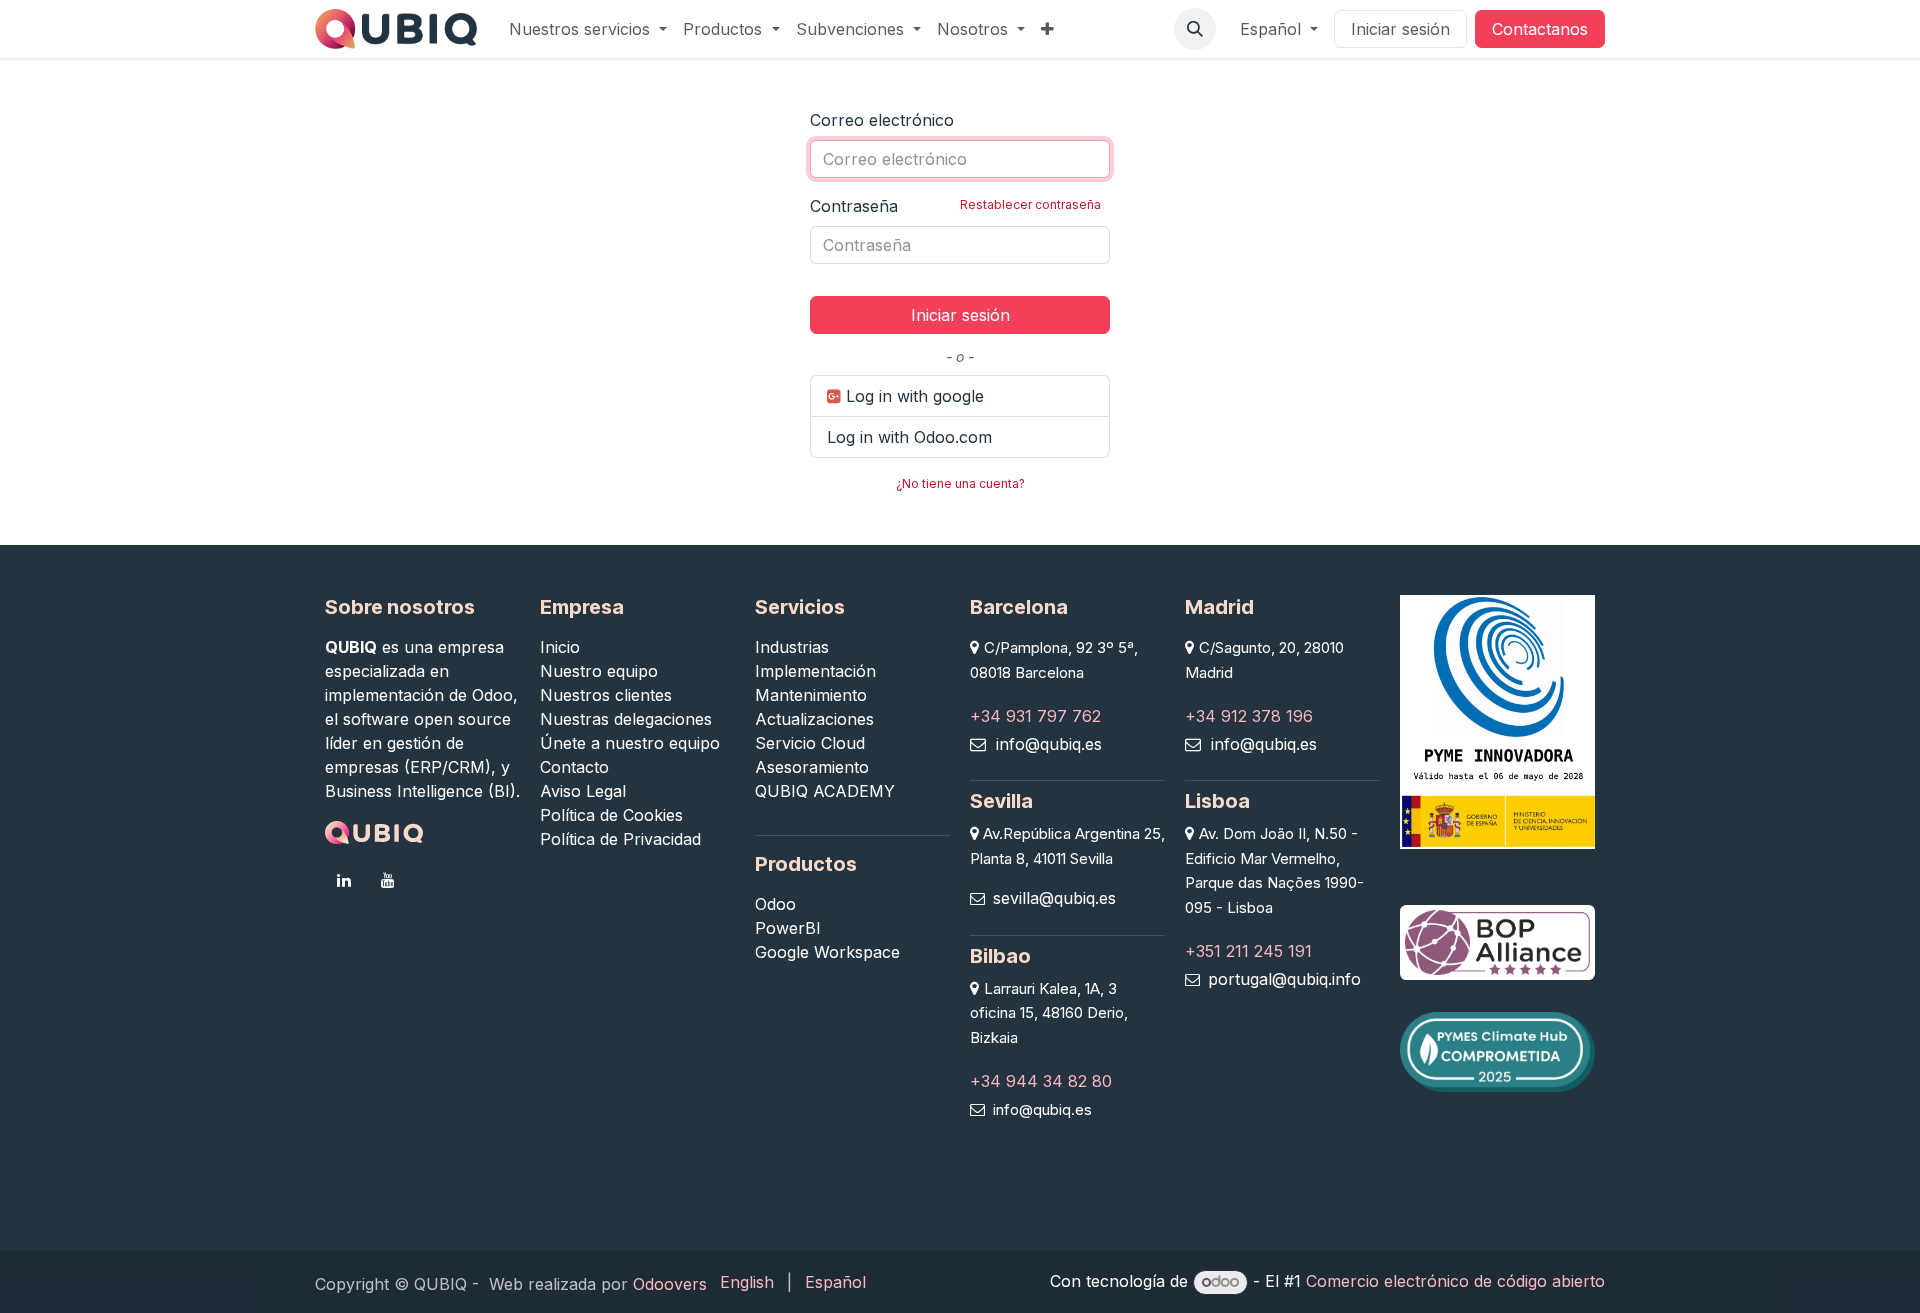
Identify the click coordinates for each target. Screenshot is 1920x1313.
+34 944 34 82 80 (1041, 1081)
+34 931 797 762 (1035, 716)
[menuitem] (588, 29)
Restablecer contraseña (1030, 204)
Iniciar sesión (1400, 29)
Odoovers (670, 1284)
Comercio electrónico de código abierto (1455, 1281)
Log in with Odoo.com (909, 437)
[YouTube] (388, 880)
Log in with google (912, 396)
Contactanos (1540, 29)
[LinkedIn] (344, 880)
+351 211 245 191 (1248, 951)
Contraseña (955, 206)
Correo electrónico (882, 120)
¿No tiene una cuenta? (960, 483)
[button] (1195, 29)
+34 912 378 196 (1249, 716)
